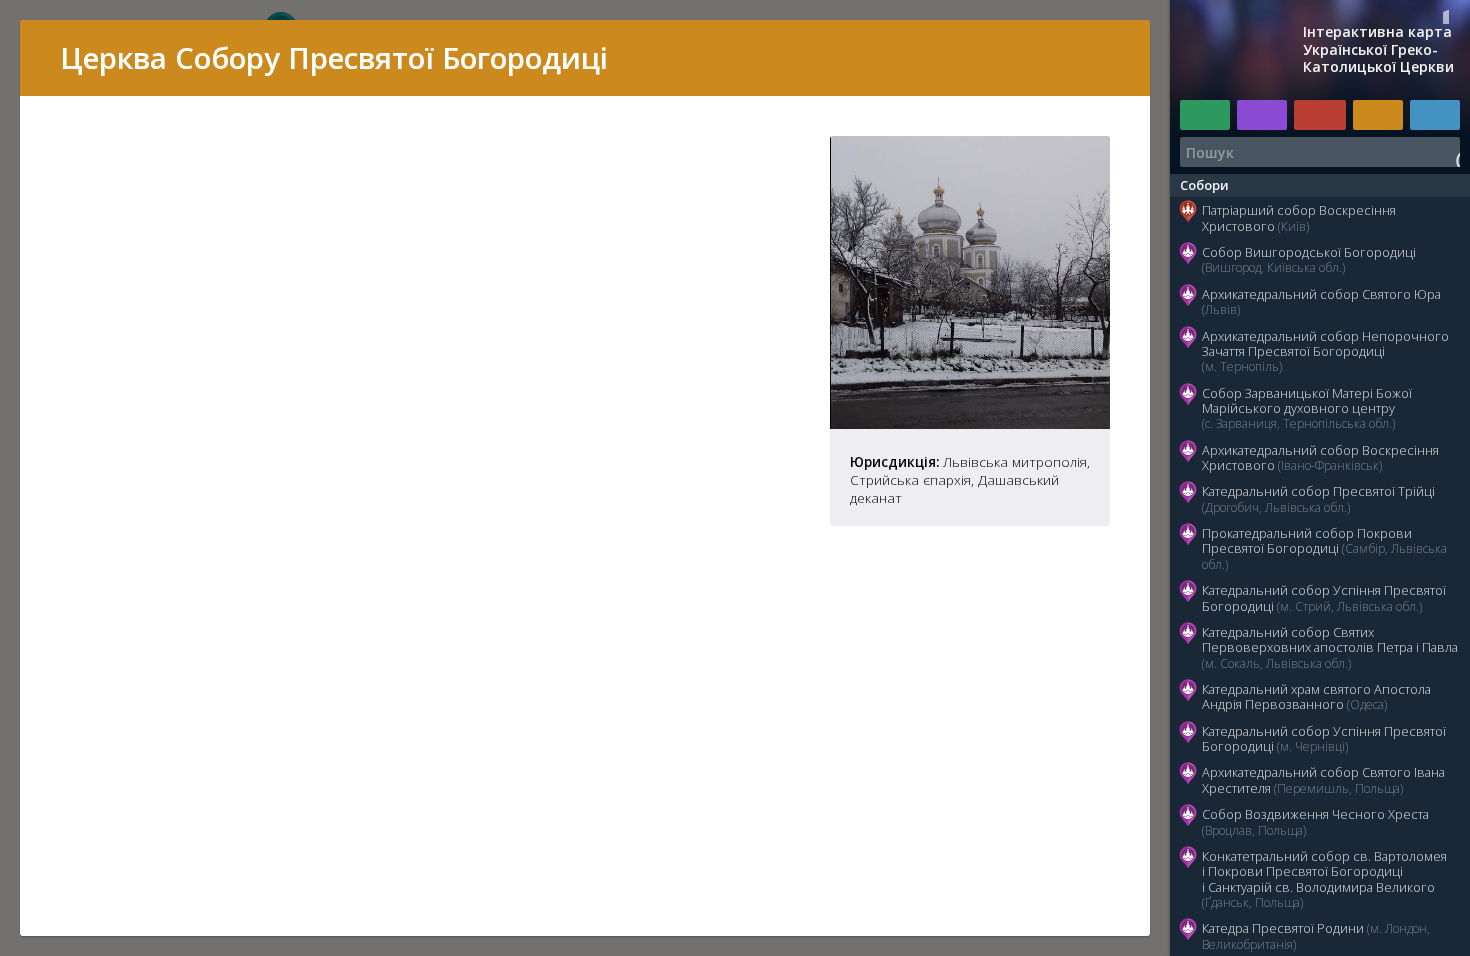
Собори (1204, 185)
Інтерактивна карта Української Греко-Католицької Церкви (1378, 49)
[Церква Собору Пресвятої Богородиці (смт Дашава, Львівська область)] (970, 423)
